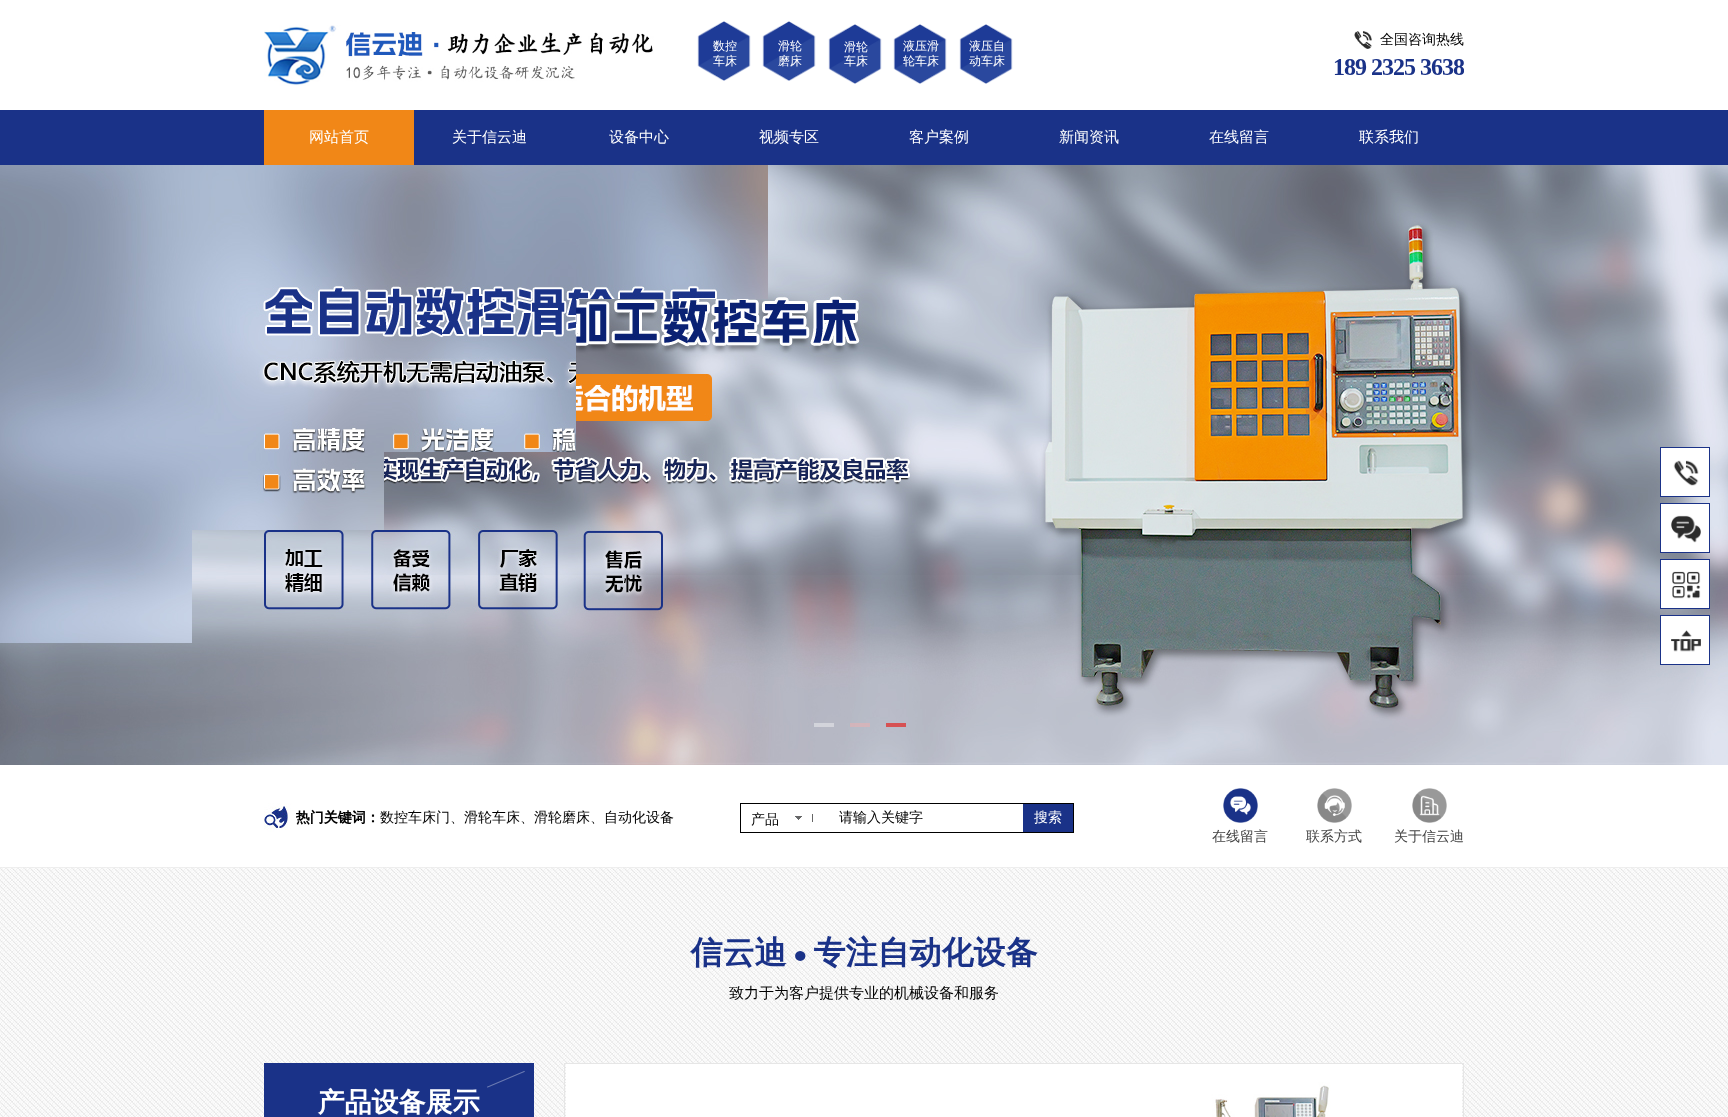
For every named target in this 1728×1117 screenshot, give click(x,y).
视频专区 (789, 137)
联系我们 (1389, 137)
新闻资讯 (1089, 137)
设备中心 (639, 137)
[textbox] (924, 818)
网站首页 (339, 137)
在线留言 (1239, 137)
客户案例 (939, 137)
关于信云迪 (489, 137)
